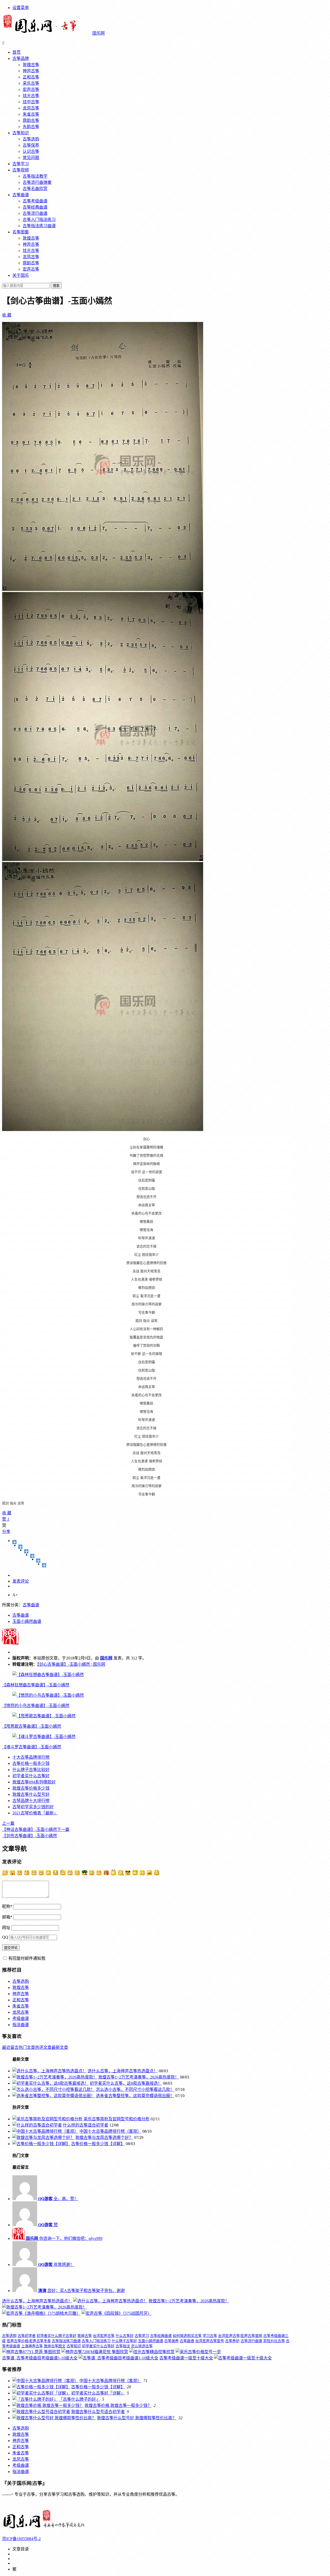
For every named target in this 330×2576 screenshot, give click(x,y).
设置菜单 (21, 8)
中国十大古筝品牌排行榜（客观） (110, 2131)
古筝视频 (21, 170)
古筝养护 (232, 2341)
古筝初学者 (27, 2336)
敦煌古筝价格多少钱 (31, 1788)
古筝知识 (21, 133)
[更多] (15, 1542)
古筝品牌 (21, 58)
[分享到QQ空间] (20, 1547)
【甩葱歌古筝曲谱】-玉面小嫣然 (32, 1726)
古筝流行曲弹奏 (37, 182)
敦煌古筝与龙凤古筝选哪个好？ (104, 2138)
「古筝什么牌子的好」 (79, 2399)
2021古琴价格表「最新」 (35, 1813)
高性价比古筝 (274, 2341)
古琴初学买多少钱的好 (33, 1807)
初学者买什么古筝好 (31, 1776)
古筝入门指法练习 (39, 220)
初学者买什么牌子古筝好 (56, 2336)
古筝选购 (31, 139)
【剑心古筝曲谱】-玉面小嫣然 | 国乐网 (71, 1664)
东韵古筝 (31, 127)
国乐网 (106, 1658)
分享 (6, 1532)
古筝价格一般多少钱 (31, 1763)
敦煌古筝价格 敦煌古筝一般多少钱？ (118, 2405)
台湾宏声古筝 (104, 2336)
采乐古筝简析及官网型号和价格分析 (117, 2119)
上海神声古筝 (32, 2346)
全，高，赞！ (58, 2199)
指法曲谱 (21, 2025)
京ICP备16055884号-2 (21, 2539)
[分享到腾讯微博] (32, 1556)
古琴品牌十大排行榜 (31, 1801)
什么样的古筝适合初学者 (86, 2125)
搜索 (56, 286)
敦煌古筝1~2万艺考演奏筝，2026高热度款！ (139, 2077)
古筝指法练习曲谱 (39, 226)
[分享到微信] (44, 1565)
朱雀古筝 (31, 114)
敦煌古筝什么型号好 (31, 1794)
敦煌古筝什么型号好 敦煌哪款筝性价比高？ (137, 2418)
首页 (16, 52)
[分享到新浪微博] (26, 1551)
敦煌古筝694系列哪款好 (34, 1782)
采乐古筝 (31, 83)
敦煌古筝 (31, 65)
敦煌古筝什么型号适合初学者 (98, 2412)
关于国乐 (21, 275)
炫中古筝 (31, 102)
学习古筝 (210, 2336)
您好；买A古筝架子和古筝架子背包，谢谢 (81, 2291)
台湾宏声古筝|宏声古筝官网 (240, 2336)
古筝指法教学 (35, 176)
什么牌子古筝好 (124, 2341)
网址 (6, 1928)
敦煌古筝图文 (55, 2346)
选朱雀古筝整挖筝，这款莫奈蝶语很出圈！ (135, 2096)
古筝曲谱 (21, 195)
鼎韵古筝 (31, 120)
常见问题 (31, 158)
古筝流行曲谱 (35, 213)
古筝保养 (31, 145)
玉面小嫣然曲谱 (27, 1621)
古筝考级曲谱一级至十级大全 (186, 2358)
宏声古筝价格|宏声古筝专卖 (29, 2341)
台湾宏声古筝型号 (210, 2341)
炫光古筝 (31, 96)
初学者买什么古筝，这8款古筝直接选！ (126, 2083)
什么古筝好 (125, 2336)
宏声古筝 (31, 89)
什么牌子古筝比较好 (31, 1770)
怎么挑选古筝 (142, 2346)
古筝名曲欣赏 (35, 189)
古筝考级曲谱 (35, 201)
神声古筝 (31, 71)
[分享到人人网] (38, 1561)
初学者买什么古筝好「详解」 (98, 2393)
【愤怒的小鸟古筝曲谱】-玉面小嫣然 (36, 1706)
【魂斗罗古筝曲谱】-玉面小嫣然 (32, 1747)
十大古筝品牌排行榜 (31, 1757)
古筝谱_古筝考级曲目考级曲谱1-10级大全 (40, 2358)
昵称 (7, 1906)
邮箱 (7, 1917)
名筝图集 (21, 232)
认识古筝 (31, 151)
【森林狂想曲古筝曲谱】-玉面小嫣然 (36, 1685)
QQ (5, 1937)
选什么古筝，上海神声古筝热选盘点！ (123, 2071)
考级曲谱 (21, 2018)
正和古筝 (31, 77)
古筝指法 (123, 2346)
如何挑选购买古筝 (187, 2336)
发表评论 (21, 1581)
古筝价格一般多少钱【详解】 (98, 2144)
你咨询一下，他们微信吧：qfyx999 (64, 2238)
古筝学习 (21, 164)
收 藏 (7, 315)
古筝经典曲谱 (35, 207)
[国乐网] (47, 2529)
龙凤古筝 (31, 108)
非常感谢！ (56, 2265)
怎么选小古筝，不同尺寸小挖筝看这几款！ (135, 2089)
